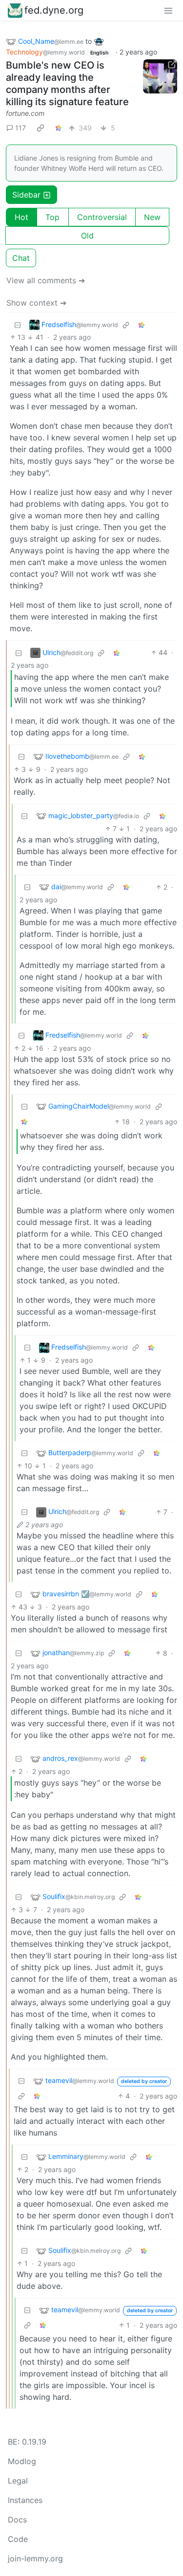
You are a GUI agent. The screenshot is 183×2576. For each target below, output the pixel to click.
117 (20, 128)
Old (87, 236)
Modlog (22, 2461)
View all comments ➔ (46, 280)
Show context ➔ (36, 303)
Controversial (102, 217)
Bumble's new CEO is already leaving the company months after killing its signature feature (67, 83)
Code (18, 2539)
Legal (18, 2481)
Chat (21, 258)
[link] (41, 128)
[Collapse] (18, 324)
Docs (17, 2520)
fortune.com (25, 113)
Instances (25, 2500)
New (152, 217)
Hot (21, 217)
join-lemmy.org (35, 2558)
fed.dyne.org (54, 10)
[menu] (168, 10)
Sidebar (26, 195)
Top (52, 217)
